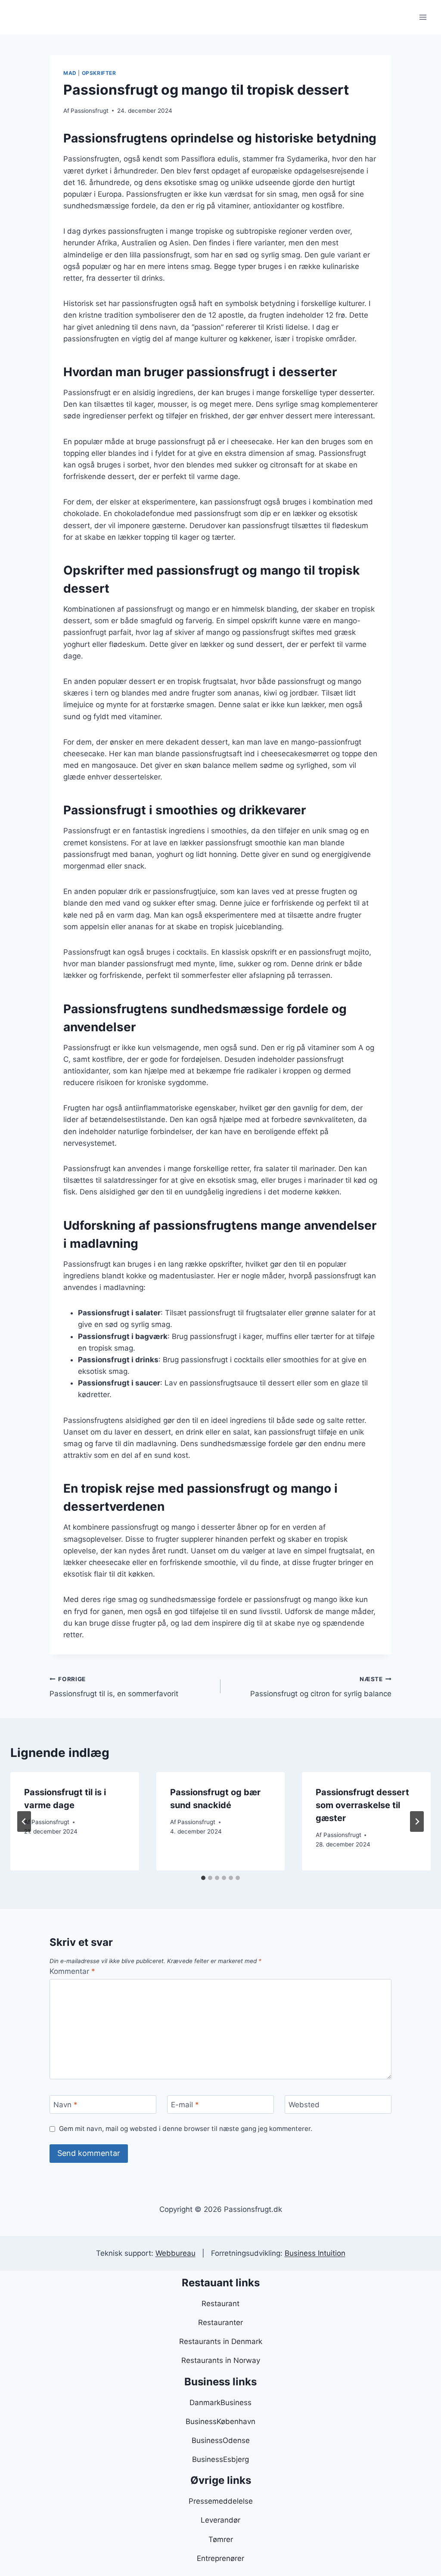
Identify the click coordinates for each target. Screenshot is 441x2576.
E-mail (185, 2105)
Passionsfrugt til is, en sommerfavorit (114, 1687)
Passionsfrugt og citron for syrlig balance (321, 1687)
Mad (70, 73)
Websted (304, 2105)
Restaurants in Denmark (221, 2341)
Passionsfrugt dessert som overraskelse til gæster (362, 1805)
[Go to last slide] (24, 1821)
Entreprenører (220, 2558)
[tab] (203, 1878)
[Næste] (417, 1821)
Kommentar (72, 1971)
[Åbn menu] (423, 17)
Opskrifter (99, 73)
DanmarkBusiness (220, 2403)
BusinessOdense (221, 2440)
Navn (65, 2105)
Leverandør (220, 2520)
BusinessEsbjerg (220, 2459)
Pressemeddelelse (221, 2501)
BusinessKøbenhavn (220, 2421)
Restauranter (220, 2322)
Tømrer (221, 2539)
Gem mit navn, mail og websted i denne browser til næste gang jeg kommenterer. (186, 2129)
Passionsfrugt (90, 111)
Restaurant (220, 2304)
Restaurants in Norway (221, 2360)
